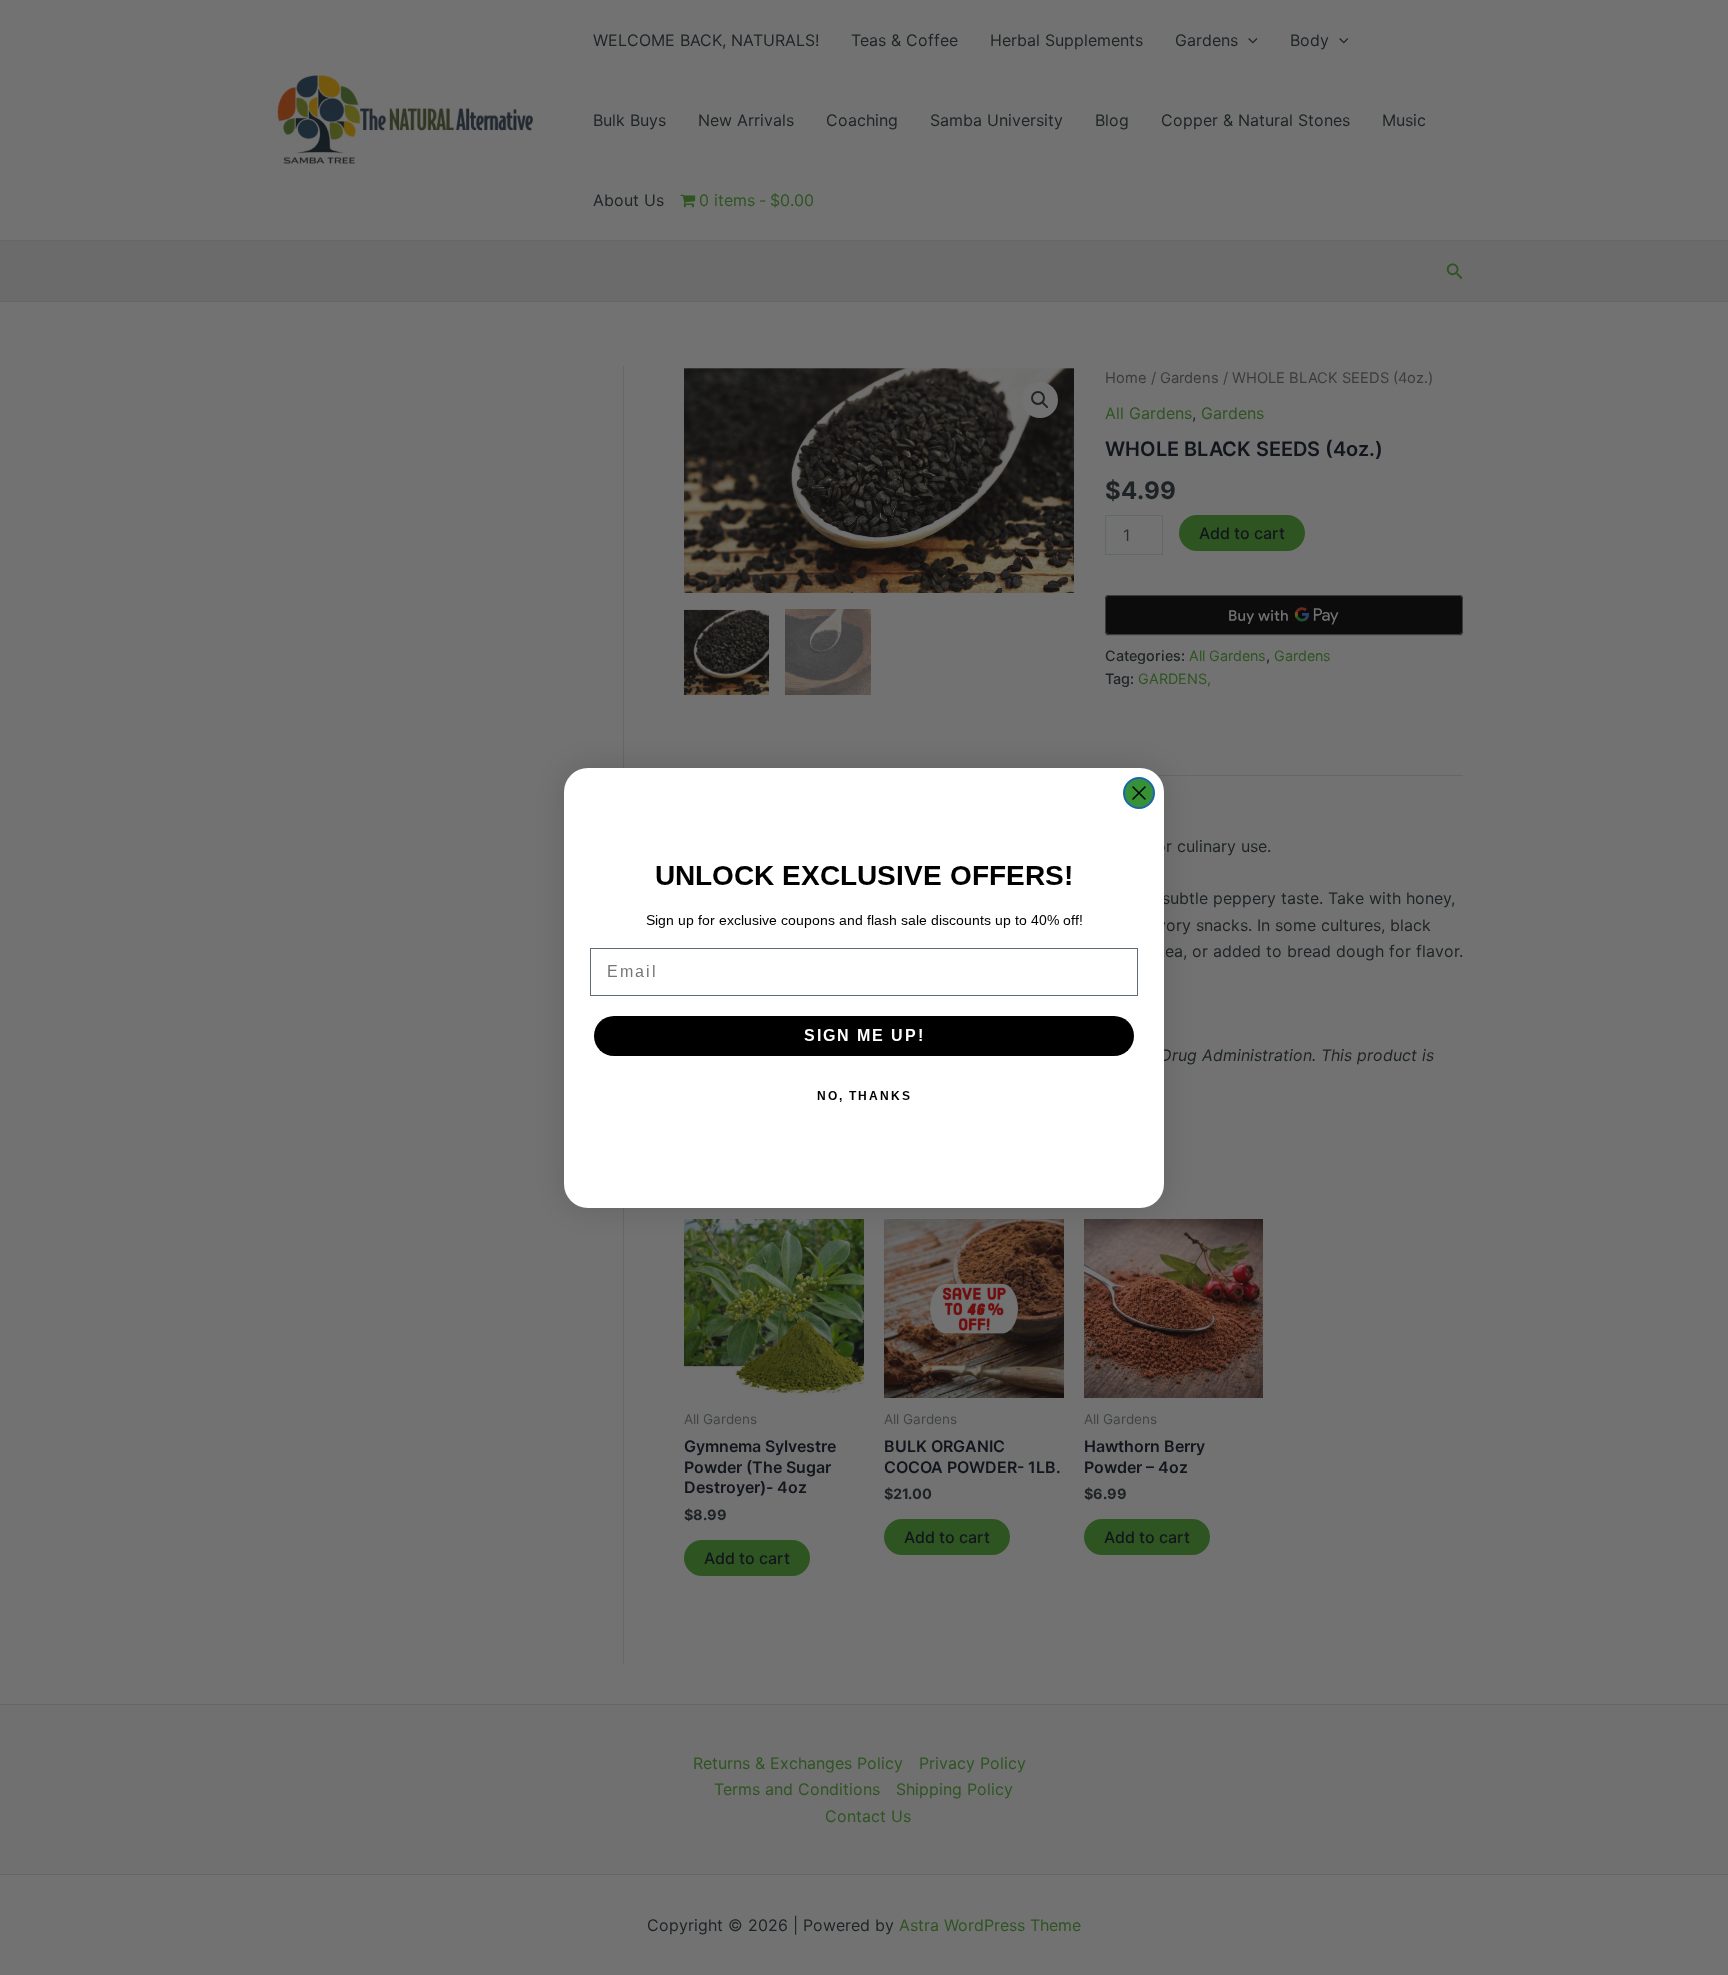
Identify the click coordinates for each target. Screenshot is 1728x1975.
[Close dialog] (1139, 793)
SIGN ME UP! (864, 1035)
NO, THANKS (864, 1096)
